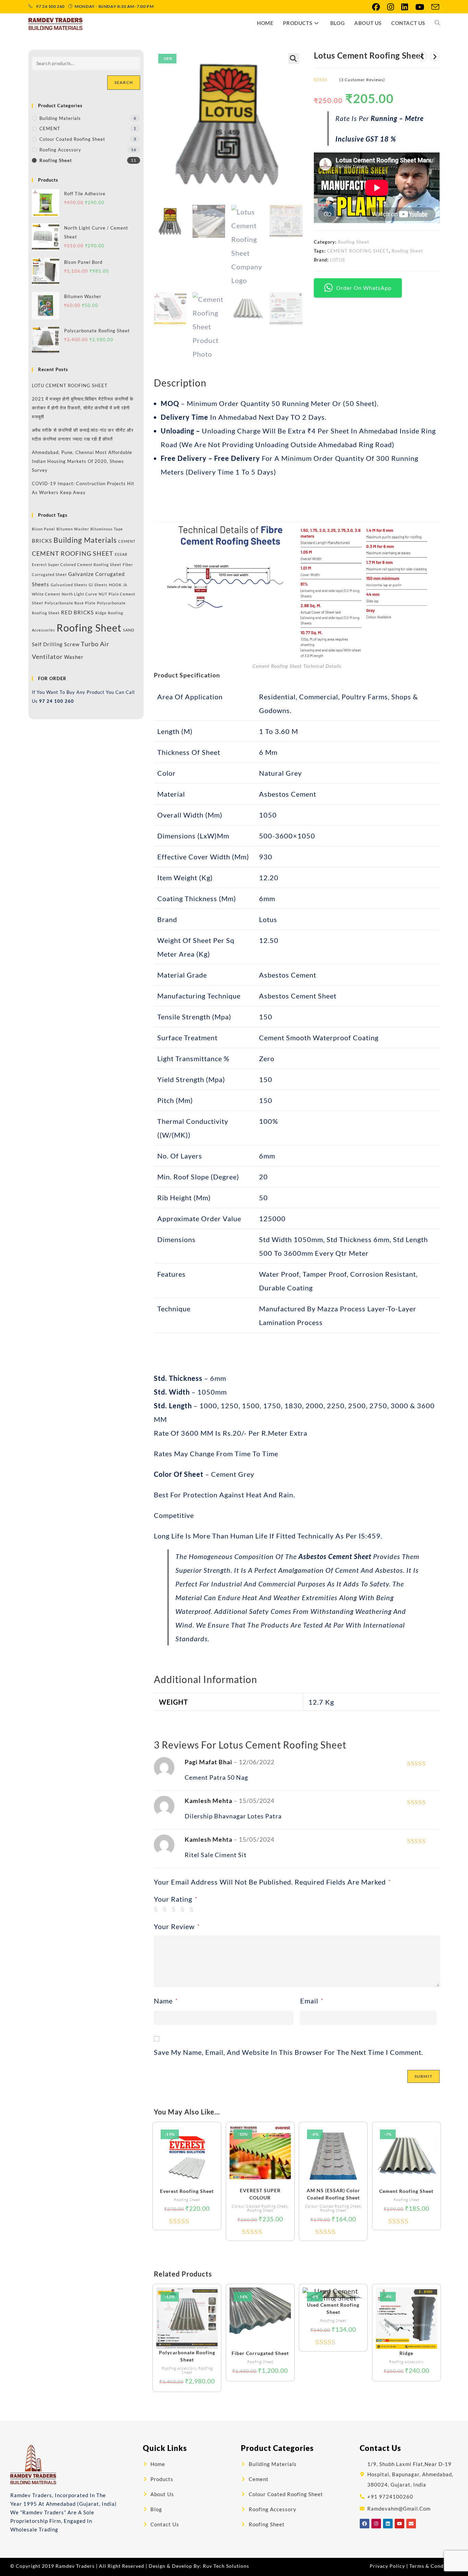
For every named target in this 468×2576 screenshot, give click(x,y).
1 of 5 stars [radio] (157, 1909)
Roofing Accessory (179, 2368)
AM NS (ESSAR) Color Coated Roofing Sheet (333, 2194)
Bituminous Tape (107, 529)
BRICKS (42, 541)
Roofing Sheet (354, 242)
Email (312, 2001)
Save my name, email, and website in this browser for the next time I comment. (288, 2052)
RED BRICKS (77, 612)
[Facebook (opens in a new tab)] (376, 7)
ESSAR (121, 554)
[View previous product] (422, 57)
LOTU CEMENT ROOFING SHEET (70, 385)
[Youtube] (399, 2524)
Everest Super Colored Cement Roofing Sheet (77, 565)
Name (166, 2001)
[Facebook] (365, 2524)
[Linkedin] (388, 2524)
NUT (103, 594)
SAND (129, 630)
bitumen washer (73, 529)
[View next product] (435, 57)
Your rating (176, 1899)
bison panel (44, 529)
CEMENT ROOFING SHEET (358, 251)
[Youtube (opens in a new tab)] (420, 7)
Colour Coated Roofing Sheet (260, 2206)
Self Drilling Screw (56, 644)
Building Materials (60, 118)
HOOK (115, 585)
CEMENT (50, 128)
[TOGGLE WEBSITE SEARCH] (437, 23)
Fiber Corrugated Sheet (260, 2353)
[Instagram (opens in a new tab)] (391, 7)
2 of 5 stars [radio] (166, 1909)
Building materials (85, 540)
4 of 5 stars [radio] (184, 1909)
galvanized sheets (69, 585)
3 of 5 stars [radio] (175, 1909)
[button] (294, 59)
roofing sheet (407, 251)
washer (74, 657)
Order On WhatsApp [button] (364, 288)
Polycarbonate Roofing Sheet (187, 2356)
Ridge (406, 2353)
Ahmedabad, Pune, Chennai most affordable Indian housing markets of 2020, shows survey (82, 461)
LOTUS (337, 260)
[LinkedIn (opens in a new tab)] (405, 7)
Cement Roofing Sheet (406, 2191)
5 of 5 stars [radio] (193, 1909)
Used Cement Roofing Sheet (333, 2308)
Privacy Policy (387, 2566)
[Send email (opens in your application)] (434, 7)
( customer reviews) (362, 80)
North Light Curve (79, 594)
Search (124, 82)
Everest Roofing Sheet (187, 2191)
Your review (177, 1926)
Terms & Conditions (434, 2566)
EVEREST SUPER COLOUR (260, 2194)
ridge (101, 613)
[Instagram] (376, 2524)
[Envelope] (411, 2524)
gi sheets (98, 585)
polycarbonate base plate (70, 603)
